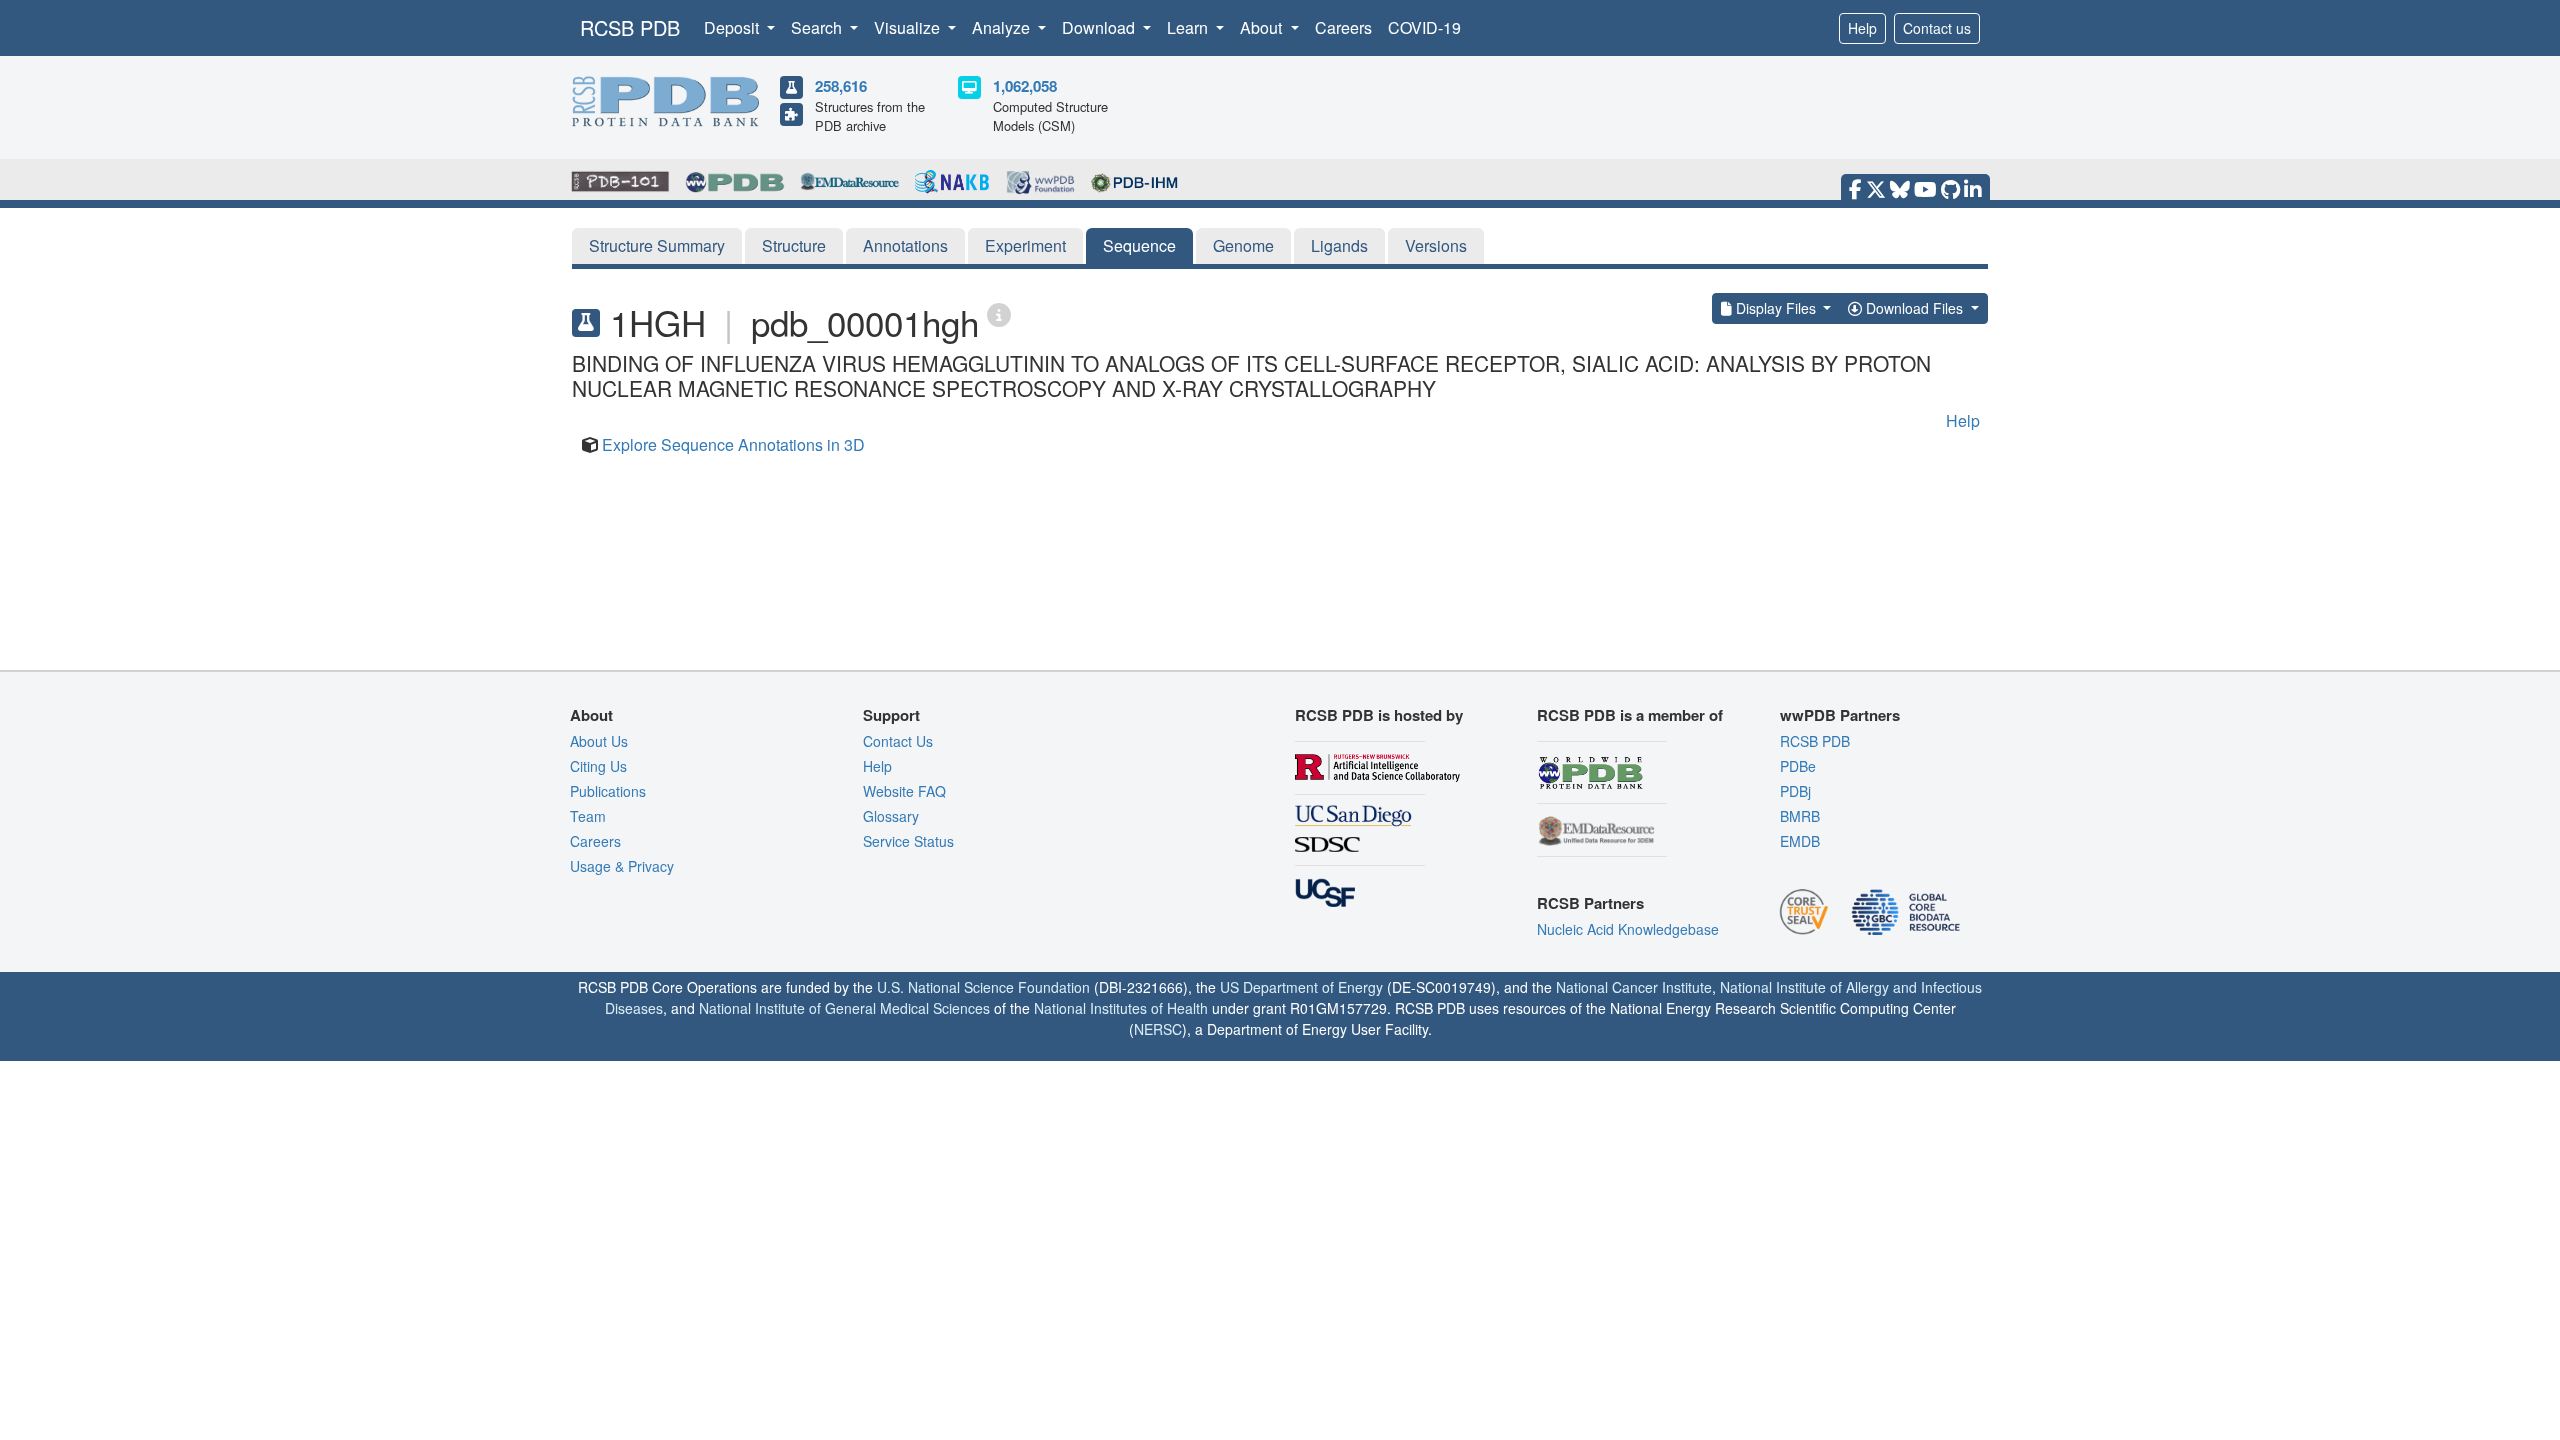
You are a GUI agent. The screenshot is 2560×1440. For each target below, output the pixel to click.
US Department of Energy (1301, 987)
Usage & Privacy (622, 866)
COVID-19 (1424, 27)
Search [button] (818, 27)
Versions (1436, 245)
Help (1862, 28)
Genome (1243, 245)
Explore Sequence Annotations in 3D (733, 444)
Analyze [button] (1003, 27)
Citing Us (598, 766)
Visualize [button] (909, 27)
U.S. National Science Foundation (983, 987)
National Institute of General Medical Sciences (844, 1008)
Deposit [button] (733, 27)
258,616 (841, 86)
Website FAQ (904, 791)
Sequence (1139, 245)
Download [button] (1100, 27)
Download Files (1914, 308)
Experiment (1025, 245)
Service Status (908, 841)
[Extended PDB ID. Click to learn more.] (999, 313)
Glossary (891, 816)
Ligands (1339, 245)
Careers (1343, 27)
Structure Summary (657, 245)
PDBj (1795, 791)
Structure (794, 245)
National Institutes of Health (1121, 1008)
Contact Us (898, 741)
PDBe (1798, 766)
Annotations (905, 245)
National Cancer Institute (1634, 987)
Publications (608, 791)
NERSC (1158, 1029)
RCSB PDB (630, 27)
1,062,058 (1025, 86)
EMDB (1800, 841)
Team (588, 816)
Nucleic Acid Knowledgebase (1628, 929)
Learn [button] (1189, 27)
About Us (599, 741)
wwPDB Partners (1840, 715)
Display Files (1776, 308)
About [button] (1263, 27)
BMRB (1800, 816)
